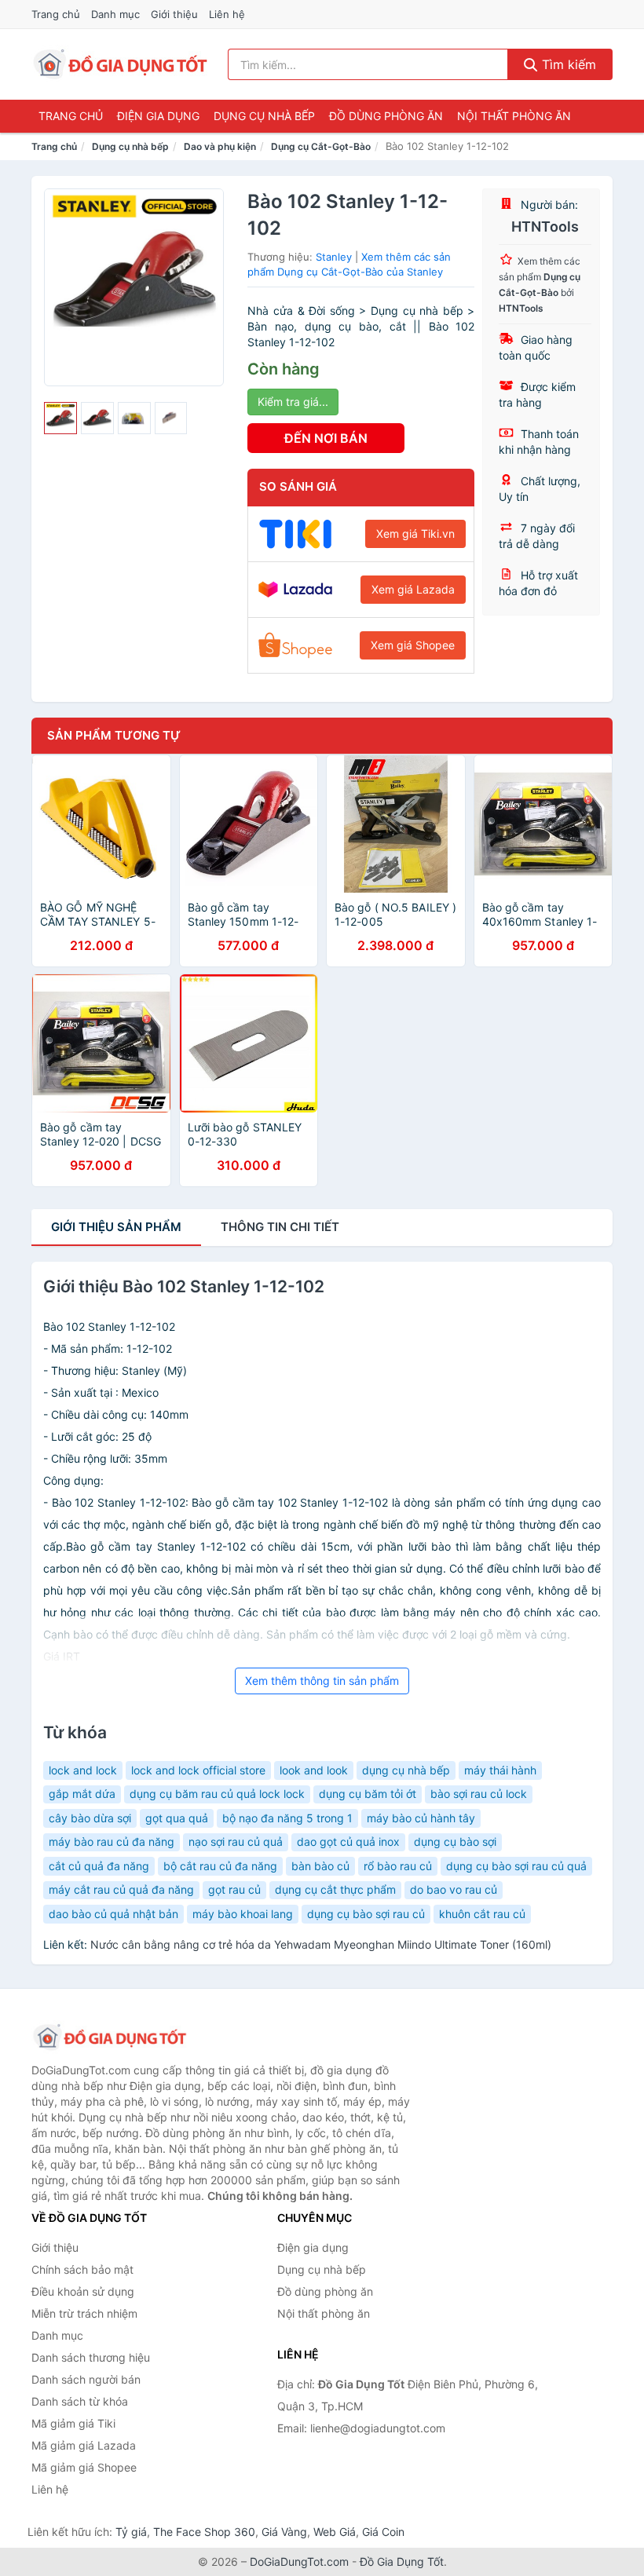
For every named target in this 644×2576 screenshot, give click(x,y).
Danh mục (115, 14)
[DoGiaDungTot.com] (121, 64)
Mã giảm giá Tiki (73, 2423)
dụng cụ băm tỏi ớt (368, 1794)
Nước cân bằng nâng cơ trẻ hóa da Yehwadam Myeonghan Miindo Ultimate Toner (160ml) (321, 1944)
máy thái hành (500, 1770)
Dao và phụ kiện (220, 146)
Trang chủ (56, 14)
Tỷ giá (131, 2532)
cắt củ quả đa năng (99, 1866)
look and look (314, 1770)
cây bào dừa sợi (90, 1818)
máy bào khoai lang (243, 1914)
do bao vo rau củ (454, 1889)
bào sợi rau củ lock (479, 1794)
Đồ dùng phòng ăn (386, 116)
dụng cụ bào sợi (455, 1842)
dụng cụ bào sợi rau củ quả (516, 1866)
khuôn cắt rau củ (482, 1914)
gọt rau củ (234, 1889)
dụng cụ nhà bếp (406, 1770)
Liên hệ (227, 14)
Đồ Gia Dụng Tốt (402, 2561)
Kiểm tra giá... (293, 402)
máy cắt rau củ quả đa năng (121, 1889)
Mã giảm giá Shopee (84, 2467)
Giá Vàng (284, 2532)
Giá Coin (383, 2532)
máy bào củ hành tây (421, 1818)
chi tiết (280, 1227)
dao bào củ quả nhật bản (113, 1914)
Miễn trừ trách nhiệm (84, 2313)
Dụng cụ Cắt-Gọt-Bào (321, 146)
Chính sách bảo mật (82, 2269)
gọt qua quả (177, 1818)
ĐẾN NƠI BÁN (326, 438)
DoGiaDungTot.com (299, 2561)
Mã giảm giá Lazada (84, 2445)
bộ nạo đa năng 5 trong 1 (287, 1818)
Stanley (334, 257)
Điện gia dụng (158, 116)
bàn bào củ (320, 1866)
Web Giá (335, 2532)
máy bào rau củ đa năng (112, 1842)
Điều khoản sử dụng (83, 2291)
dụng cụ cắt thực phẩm (335, 1889)
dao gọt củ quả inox (348, 1842)
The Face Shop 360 (204, 2532)
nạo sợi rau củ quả (236, 1842)
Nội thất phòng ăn (514, 116)
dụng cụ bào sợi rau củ (366, 1914)
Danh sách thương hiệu (91, 2357)
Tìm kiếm (567, 64)
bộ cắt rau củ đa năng (220, 1866)
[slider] (60, 418)
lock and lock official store (198, 1770)
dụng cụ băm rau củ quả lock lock (217, 1794)
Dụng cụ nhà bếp (264, 116)
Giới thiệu (174, 14)
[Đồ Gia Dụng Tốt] (110, 2037)
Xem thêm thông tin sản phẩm (322, 1681)
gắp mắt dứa (82, 1794)
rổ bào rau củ (398, 1866)
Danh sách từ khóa (80, 2401)
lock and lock (83, 1770)
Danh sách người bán (86, 2379)
